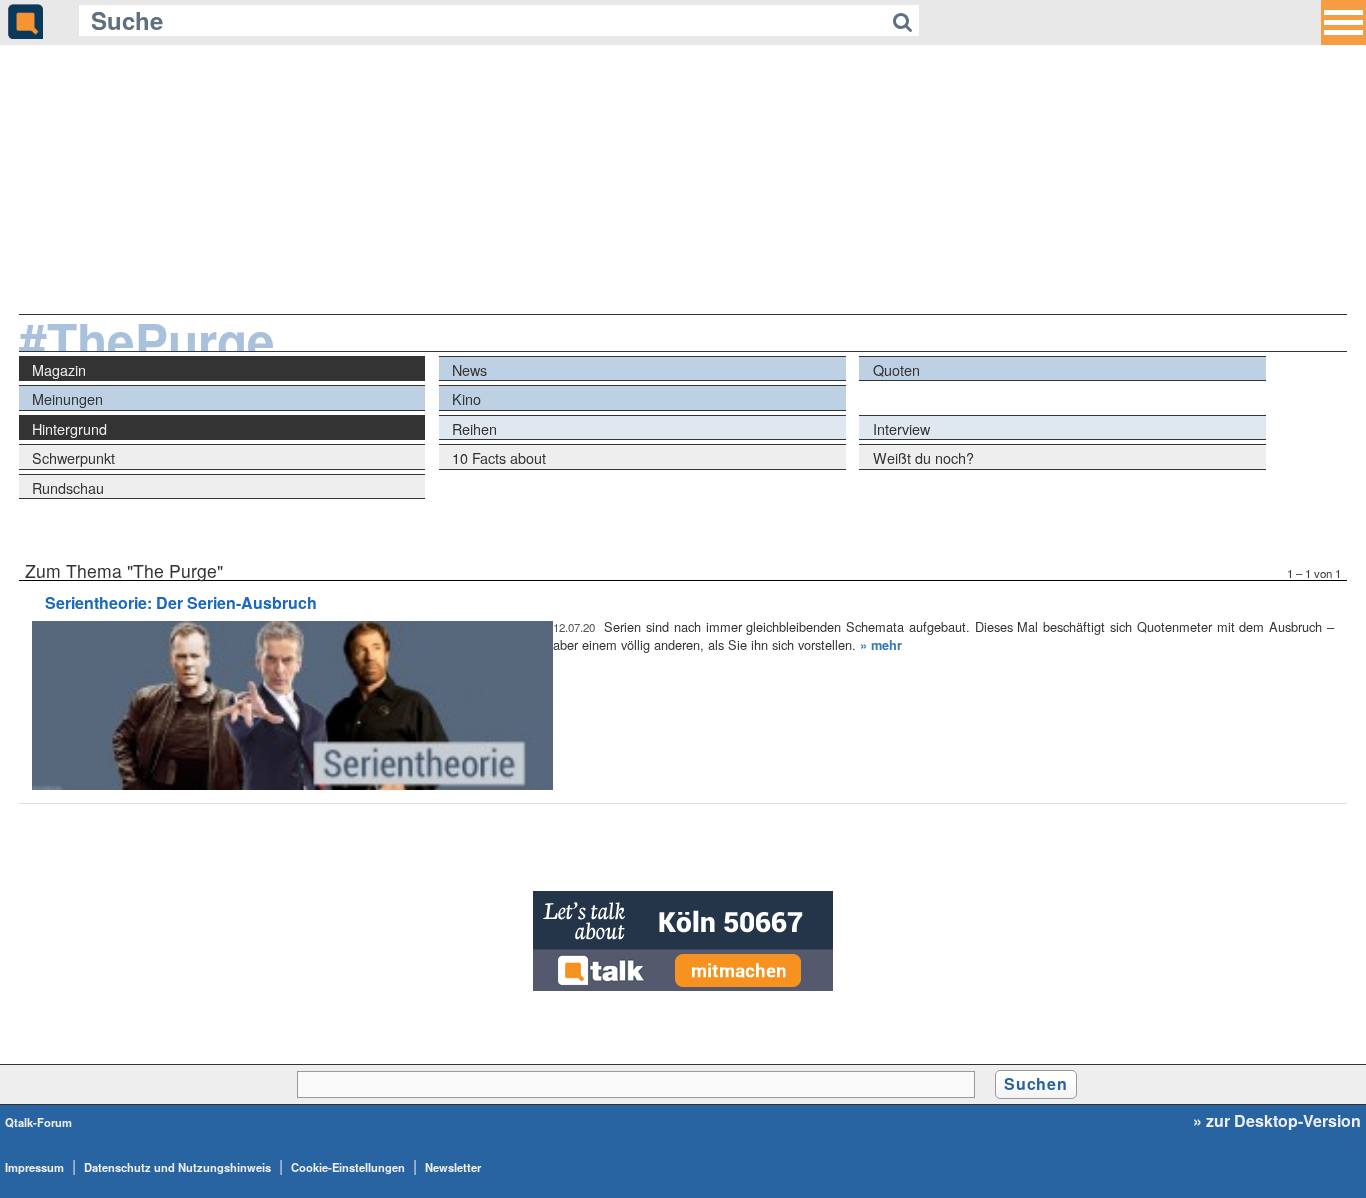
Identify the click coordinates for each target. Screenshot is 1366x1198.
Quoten (896, 369)
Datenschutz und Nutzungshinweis (177, 1167)
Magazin (59, 369)
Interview (901, 428)
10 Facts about (499, 457)
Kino (466, 398)
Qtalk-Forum (38, 1122)
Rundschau (68, 487)
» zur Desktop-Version (1277, 1121)
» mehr (881, 645)
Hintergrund (69, 428)
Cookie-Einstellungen (348, 1167)
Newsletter (453, 1167)
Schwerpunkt (73, 457)
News (469, 369)
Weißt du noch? (923, 457)
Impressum (34, 1167)
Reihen (474, 428)
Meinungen (67, 398)
